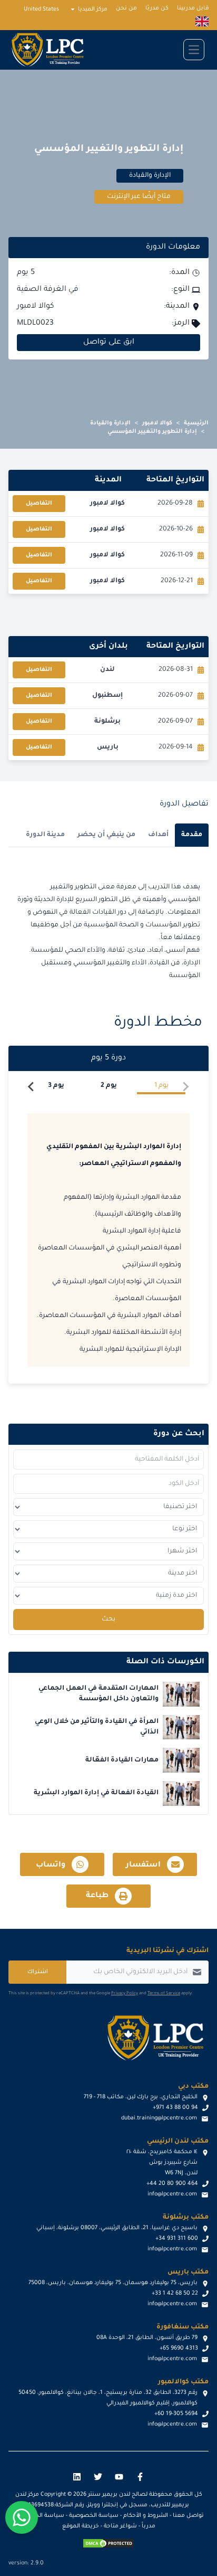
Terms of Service (164, 1993)
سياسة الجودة (45, 2516)
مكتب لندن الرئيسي (178, 2142)
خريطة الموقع (81, 2526)
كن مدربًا (157, 8)
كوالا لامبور (157, 423)
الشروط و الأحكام (146, 2516)
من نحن (126, 8)
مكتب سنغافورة (183, 2327)
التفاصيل (39, 504)
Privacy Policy (125, 1993)
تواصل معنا (188, 2516)
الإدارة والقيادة (110, 423)
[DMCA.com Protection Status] (108, 2543)
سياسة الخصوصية (94, 2516)
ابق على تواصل (109, 343)
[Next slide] (32, 1087)
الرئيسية (196, 423)
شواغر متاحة (120, 2526)
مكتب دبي (193, 2087)
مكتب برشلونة (186, 2218)
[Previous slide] (185, 1087)
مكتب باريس (188, 2272)
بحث (108, 1620)
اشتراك (38, 1972)
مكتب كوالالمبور (183, 2382)
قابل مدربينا (193, 8)
